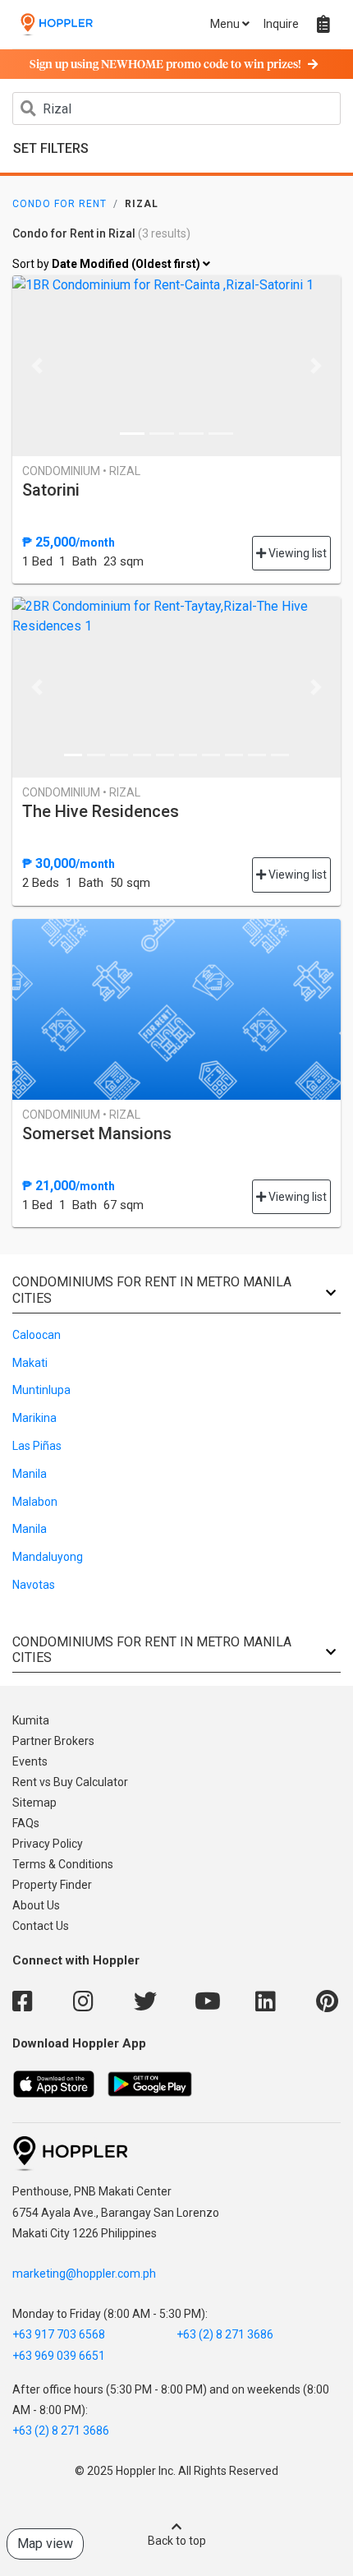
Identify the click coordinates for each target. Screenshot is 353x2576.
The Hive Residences (101, 811)
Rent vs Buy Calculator (70, 1782)
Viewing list (296, 553)
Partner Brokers (53, 1741)
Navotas (34, 1585)
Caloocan (37, 1335)
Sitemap (34, 1803)
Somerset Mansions (97, 1133)
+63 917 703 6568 (59, 2334)
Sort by (108, 264)
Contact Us (41, 1926)
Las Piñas (37, 1446)
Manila (30, 1474)
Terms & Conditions (63, 1864)
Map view (45, 2544)
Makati (30, 1363)
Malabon (35, 1502)
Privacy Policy (48, 1844)
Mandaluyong (48, 1557)
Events (30, 1761)
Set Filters (51, 148)
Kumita (31, 1720)
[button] (37, 366)
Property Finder (52, 1885)
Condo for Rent (60, 204)
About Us (36, 1905)
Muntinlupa (41, 1390)
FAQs (26, 1823)
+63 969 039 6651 (59, 2356)
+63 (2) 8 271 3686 (225, 2334)
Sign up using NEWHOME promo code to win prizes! (165, 65)
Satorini (51, 490)
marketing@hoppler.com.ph (84, 2274)
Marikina (34, 1418)
